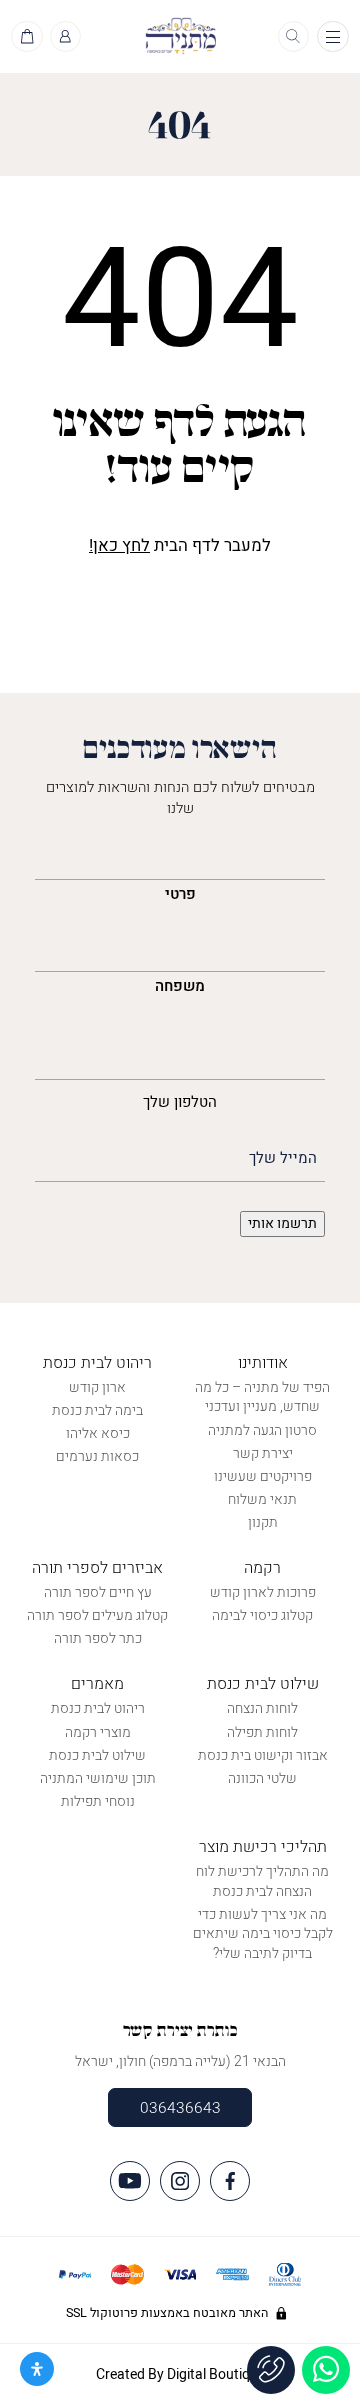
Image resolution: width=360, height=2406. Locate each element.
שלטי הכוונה (262, 1778)
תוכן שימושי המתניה (98, 1778)
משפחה (180, 986)
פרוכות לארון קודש (263, 1592)
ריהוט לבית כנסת (97, 1363)
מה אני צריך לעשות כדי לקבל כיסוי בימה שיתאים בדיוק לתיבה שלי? (263, 1934)
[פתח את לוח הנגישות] (37, 2369)
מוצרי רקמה (98, 1732)
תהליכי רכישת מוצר (263, 1847)
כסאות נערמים (97, 1456)
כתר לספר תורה (98, 1638)
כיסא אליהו (98, 1433)
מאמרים (97, 1684)
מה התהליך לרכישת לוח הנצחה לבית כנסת (262, 1881)
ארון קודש (97, 1387)
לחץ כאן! (119, 545)
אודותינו (263, 1363)
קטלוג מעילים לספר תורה (97, 1615)
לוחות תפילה (262, 1732)
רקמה (262, 1568)
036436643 (180, 2108)
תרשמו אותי (282, 1223)
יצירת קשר (263, 1453)
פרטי (180, 894)
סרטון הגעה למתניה (262, 1430)
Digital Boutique (216, 2374)
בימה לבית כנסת (97, 1410)
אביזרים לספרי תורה (97, 1568)
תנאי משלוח (262, 1499)
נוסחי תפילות (98, 1801)
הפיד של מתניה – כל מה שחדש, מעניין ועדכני (262, 1397)
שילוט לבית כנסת (263, 1684)
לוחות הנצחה (262, 1708)
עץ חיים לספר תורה (98, 1592)
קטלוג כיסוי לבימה (262, 1615)
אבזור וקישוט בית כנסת (263, 1755)
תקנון (263, 1522)
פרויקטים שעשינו (263, 1476)
